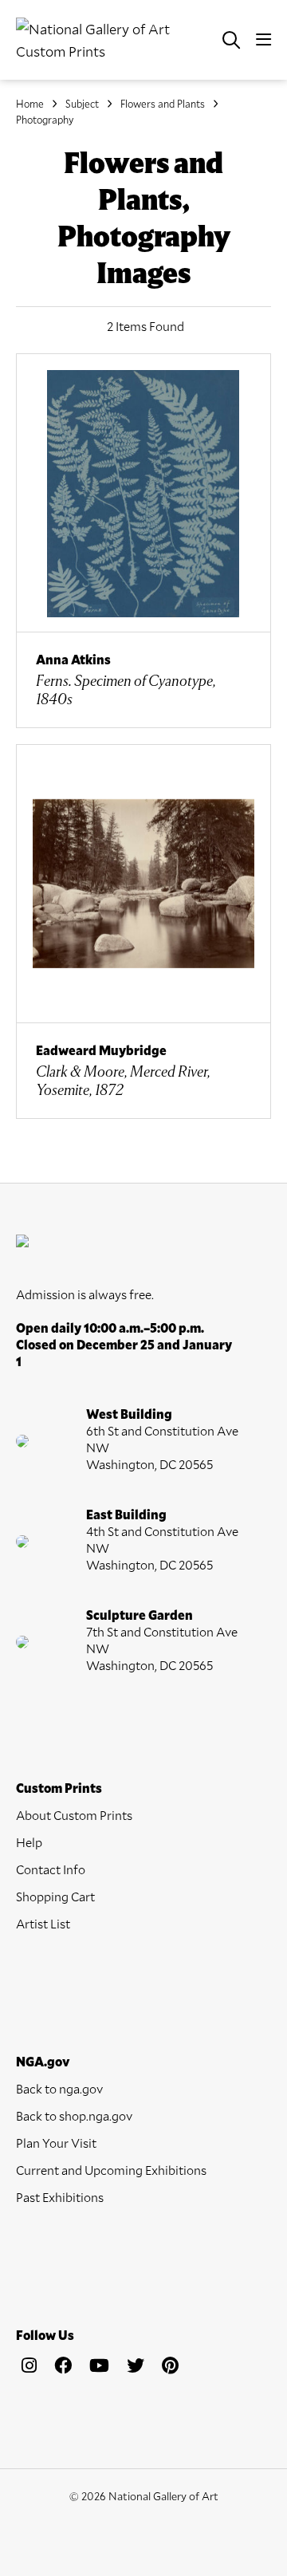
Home (30, 104)
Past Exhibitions (60, 2197)
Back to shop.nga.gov (74, 2115)
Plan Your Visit (56, 2143)
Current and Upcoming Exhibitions (111, 2170)
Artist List (43, 1923)
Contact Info (51, 1869)
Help (29, 1842)
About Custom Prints (74, 1815)
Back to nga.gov (59, 2088)
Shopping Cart (55, 1896)
